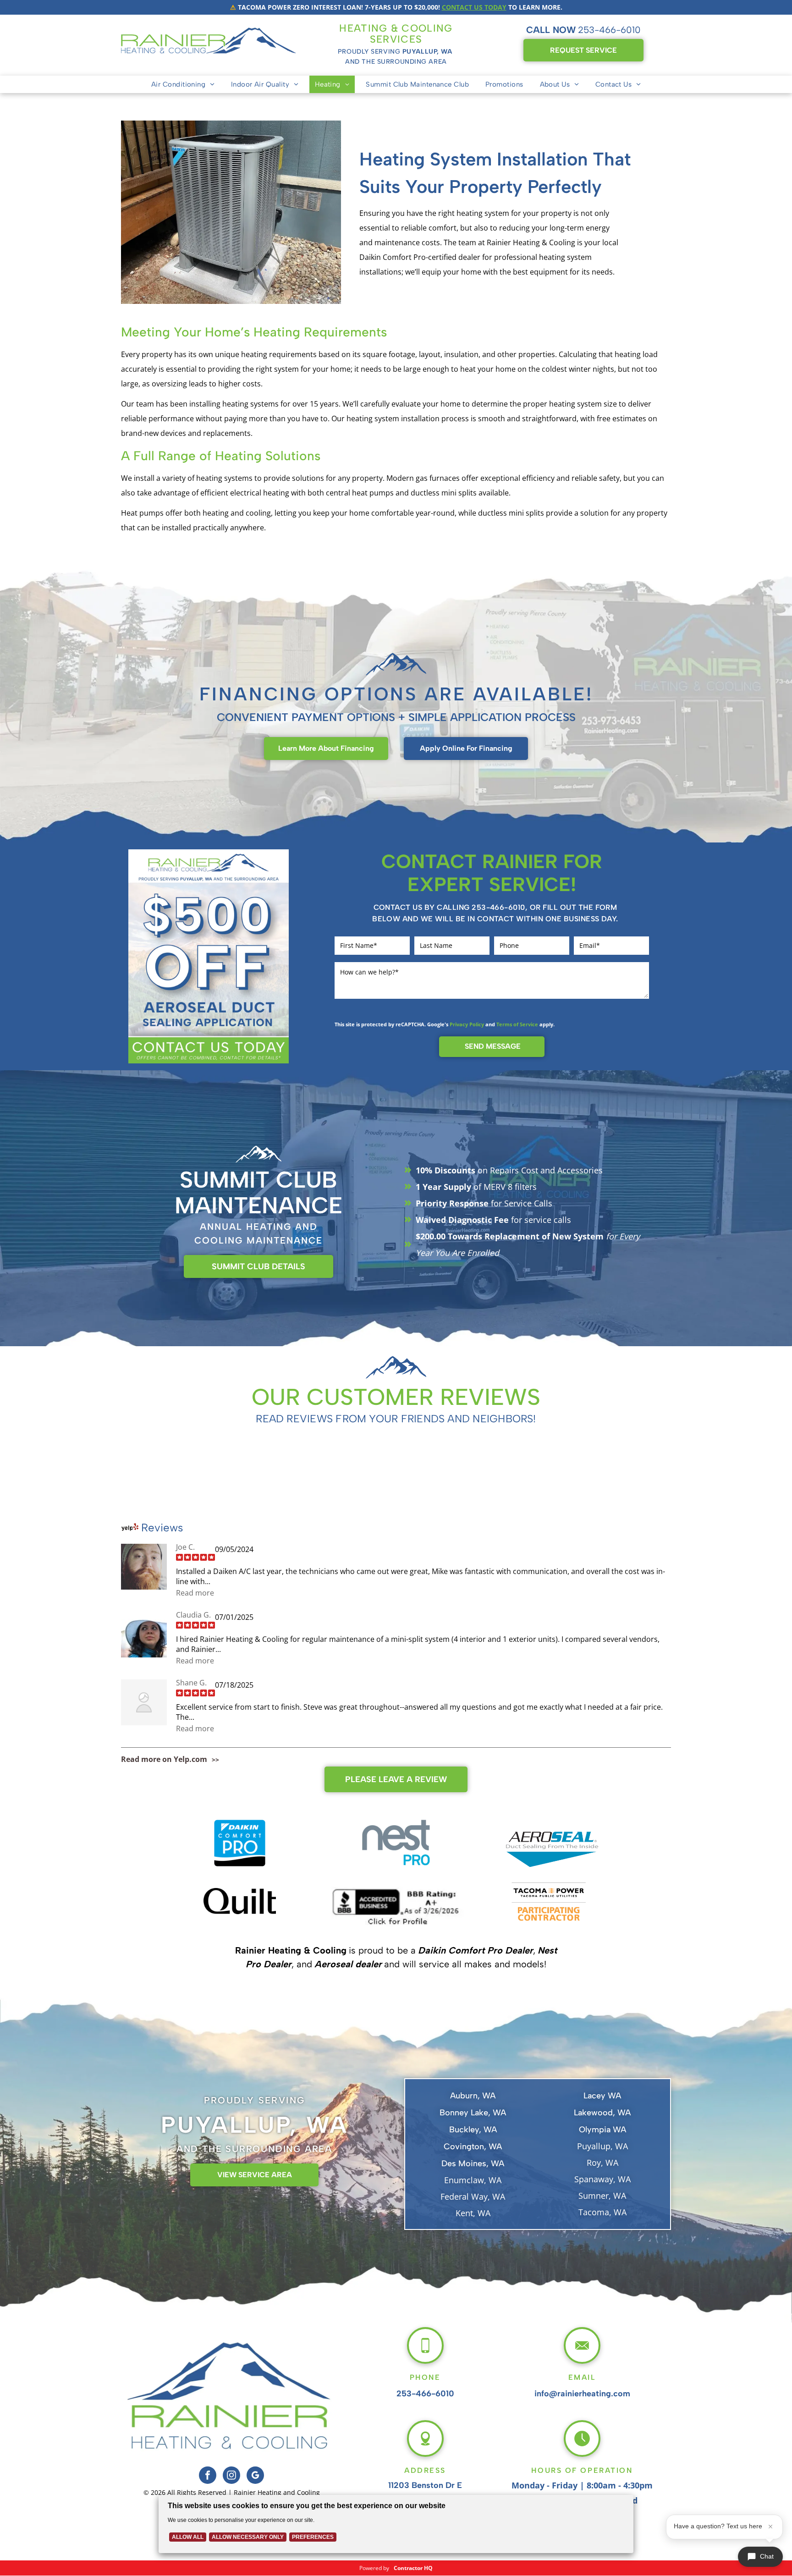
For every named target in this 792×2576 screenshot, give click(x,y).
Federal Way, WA (473, 2196)
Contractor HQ (413, 2568)
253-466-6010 (609, 30)
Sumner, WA (602, 2196)
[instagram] (231, 2476)
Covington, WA (473, 2147)
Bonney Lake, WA (473, 2113)
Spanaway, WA (602, 2179)
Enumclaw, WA (473, 2180)
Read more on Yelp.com (164, 1759)
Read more (195, 1593)
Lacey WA (602, 2096)
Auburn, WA (473, 2096)
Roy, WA (602, 2163)
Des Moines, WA (473, 2163)
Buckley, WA (473, 2130)
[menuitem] (183, 84)
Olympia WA (602, 2130)
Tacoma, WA (602, 2212)
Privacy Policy (467, 1024)
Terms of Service (517, 1024)
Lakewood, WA (602, 2113)
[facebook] (208, 2476)
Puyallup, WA (602, 2146)
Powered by (374, 2568)
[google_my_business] (255, 2476)
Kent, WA (473, 2213)
